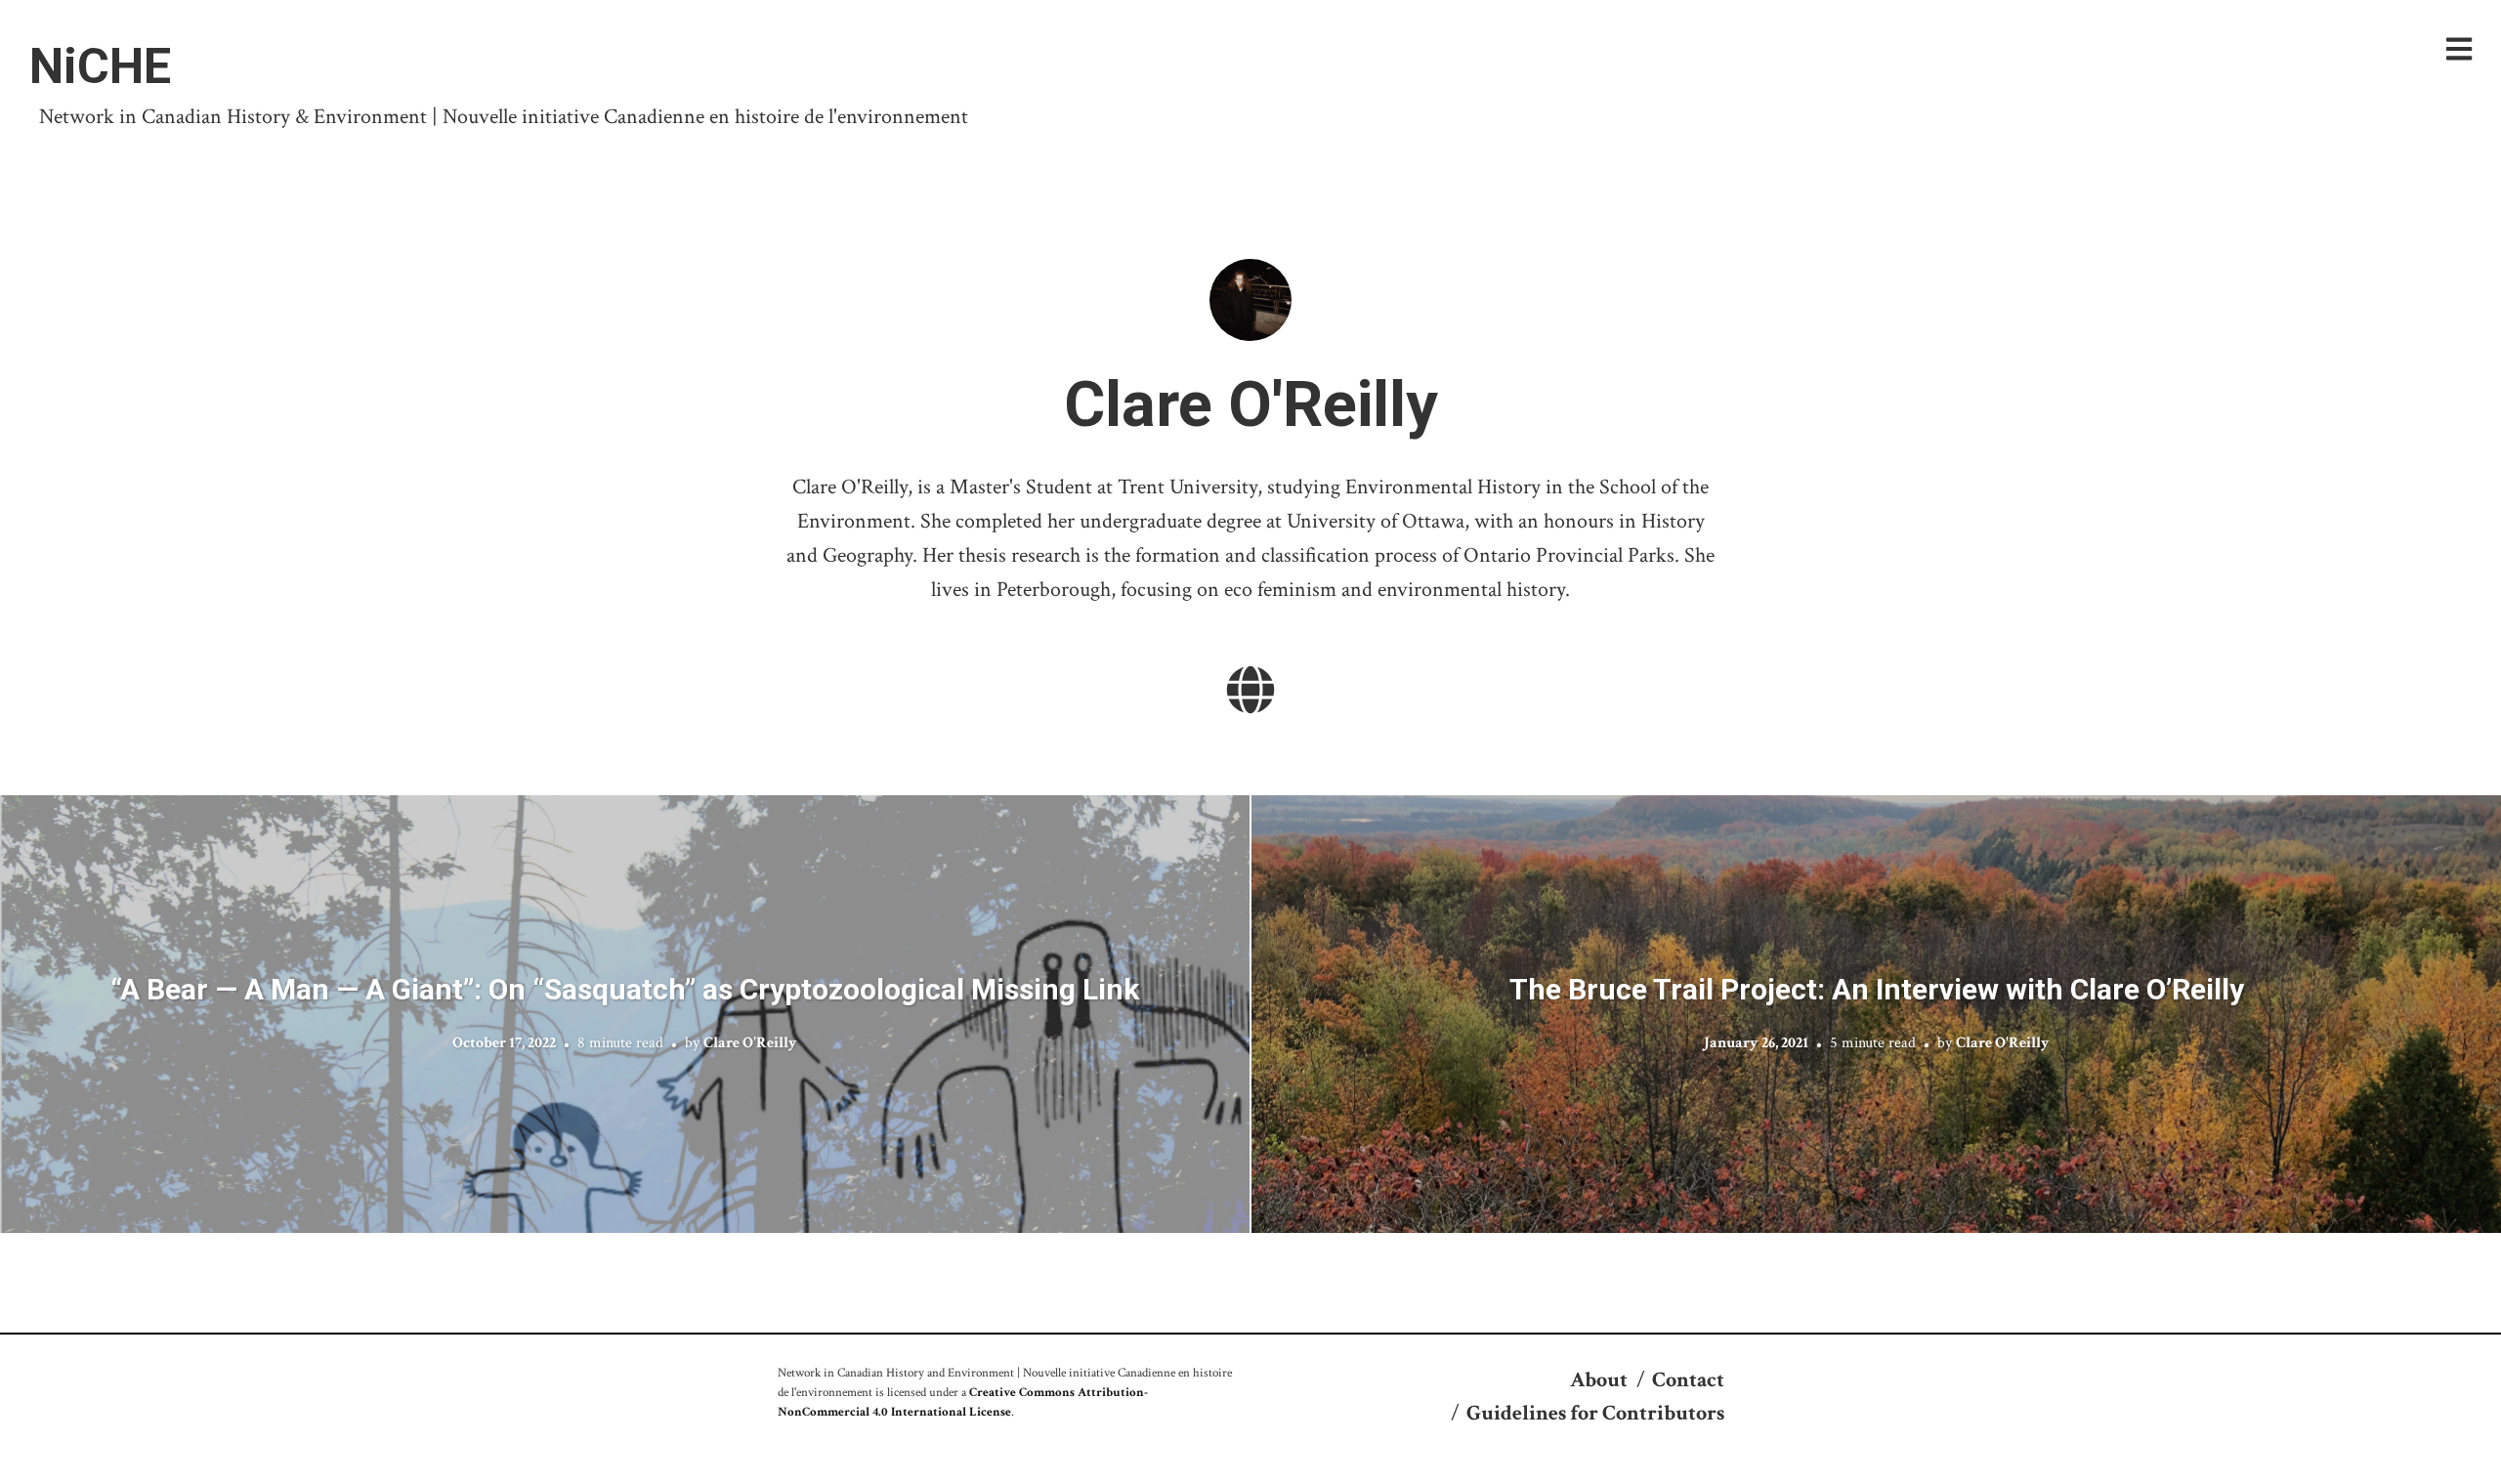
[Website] (1250, 693)
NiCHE (100, 66)
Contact (1688, 1380)
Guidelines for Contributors (1595, 1413)
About (1599, 1380)
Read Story (625, 1014)
